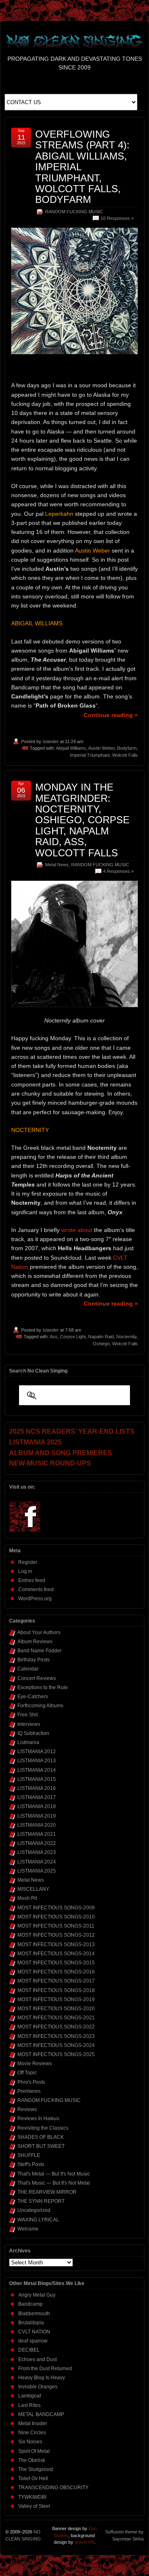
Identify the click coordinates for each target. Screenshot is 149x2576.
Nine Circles (32, 2433)
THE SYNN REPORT (41, 2201)
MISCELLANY (33, 1889)
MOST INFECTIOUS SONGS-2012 (56, 1935)
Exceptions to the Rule (43, 1687)
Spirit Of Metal (34, 2451)
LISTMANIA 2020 (37, 1825)
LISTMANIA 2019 (37, 1816)
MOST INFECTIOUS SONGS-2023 (56, 2036)
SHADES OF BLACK (41, 2137)
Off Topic (27, 2073)
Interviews (29, 1724)
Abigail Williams (71, 748)
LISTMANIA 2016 (37, 1788)
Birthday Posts (34, 1660)
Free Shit (28, 1715)
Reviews (27, 2109)
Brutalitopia (31, 2323)
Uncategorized (34, 2210)
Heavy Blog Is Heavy (42, 2378)
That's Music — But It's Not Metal (54, 2183)
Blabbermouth (34, 2314)
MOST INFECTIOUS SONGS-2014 (56, 1954)
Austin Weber (101, 748)
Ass (54, 1337)
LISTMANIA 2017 (37, 1797)
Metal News (57, 865)
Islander (51, 741)
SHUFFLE (29, 2155)
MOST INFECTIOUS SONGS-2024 (56, 2045)
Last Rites (29, 2405)
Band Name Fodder (40, 1651)
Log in (25, 1571)
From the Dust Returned (45, 2369)
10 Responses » (117, 218)
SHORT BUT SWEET (41, 2146)
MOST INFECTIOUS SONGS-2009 (56, 1908)
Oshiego (101, 1344)
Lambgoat (30, 2396)
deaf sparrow (33, 2341)
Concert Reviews (37, 1678)
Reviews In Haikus (38, 2118)
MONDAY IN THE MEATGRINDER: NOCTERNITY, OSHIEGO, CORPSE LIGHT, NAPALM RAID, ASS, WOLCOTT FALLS (82, 820)
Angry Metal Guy (37, 2295)
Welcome (28, 2229)
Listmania (28, 1742)
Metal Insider (33, 2423)
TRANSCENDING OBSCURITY (53, 2488)
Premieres (29, 2091)
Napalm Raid (101, 1337)
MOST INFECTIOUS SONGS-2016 (56, 1972)
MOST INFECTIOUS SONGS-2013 (56, 1945)
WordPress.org (35, 1599)
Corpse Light (73, 1337)
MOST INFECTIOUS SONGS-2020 (56, 2009)
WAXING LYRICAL (38, 2220)
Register (28, 1562)
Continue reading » (111, 715)
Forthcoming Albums (40, 1706)
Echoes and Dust (37, 2359)
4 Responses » (118, 871)
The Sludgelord (36, 2469)
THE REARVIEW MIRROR (47, 2192)
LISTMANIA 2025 (37, 1871)
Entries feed (32, 1580)
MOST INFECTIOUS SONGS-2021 (56, 2018)
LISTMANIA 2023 (37, 1852)
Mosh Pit (27, 1898)
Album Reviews (35, 1642)
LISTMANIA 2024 (37, 1862)
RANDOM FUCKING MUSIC (74, 212)
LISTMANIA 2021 (37, 1834)
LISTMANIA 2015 (37, 1779)
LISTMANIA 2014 (37, 1770)
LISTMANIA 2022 (37, 1843)
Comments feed (36, 1589)
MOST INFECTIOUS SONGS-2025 (56, 2054)
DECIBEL (29, 2350)
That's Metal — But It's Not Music (54, 2174)
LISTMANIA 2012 (37, 1751)
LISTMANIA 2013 (37, 1761)
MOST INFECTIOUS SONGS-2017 (56, 1981)
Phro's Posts (31, 2082)
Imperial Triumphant (90, 755)
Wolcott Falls (125, 755)
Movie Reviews (35, 2064)
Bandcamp (30, 2304)
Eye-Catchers (33, 1697)
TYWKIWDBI (32, 2497)
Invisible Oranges (38, 2387)
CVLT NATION (34, 2332)
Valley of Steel (34, 2506)
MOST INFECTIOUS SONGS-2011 (56, 1926)
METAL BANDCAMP (41, 2414)
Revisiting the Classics (43, 2128)
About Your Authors (39, 1632)
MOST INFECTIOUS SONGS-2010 (56, 1917)
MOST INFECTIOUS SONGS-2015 (56, 1963)
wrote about (77, 1230)
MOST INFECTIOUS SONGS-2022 (56, 2027)
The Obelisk (32, 2460)
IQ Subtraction (33, 1733)
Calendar (28, 1669)
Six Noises (30, 2442)
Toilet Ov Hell (33, 2478)
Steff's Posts (31, 2164)
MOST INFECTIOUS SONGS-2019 (56, 1999)
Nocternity (126, 1337)
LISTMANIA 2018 (37, 1806)
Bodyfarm (127, 748)
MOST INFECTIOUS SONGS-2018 (56, 1990)
